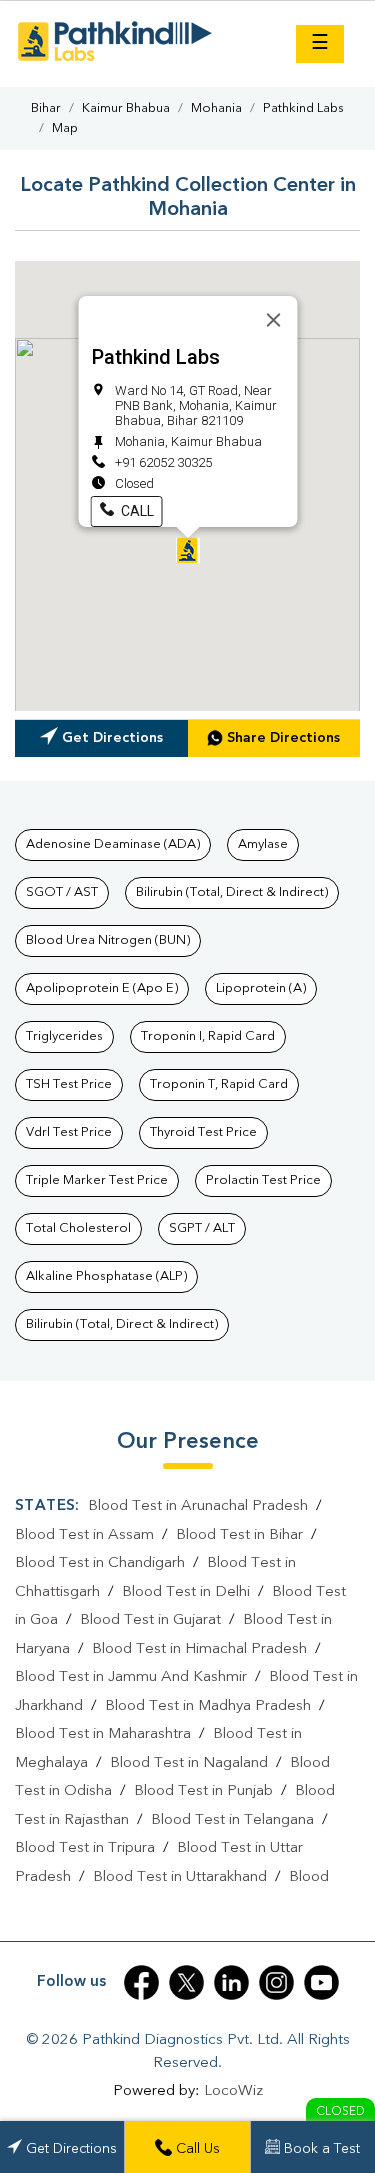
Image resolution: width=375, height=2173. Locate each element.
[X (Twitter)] (186, 1982)
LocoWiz (233, 2091)
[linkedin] (231, 1982)
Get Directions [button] (112, 738)
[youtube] (321, 1982)
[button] (188, 550)
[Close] (273, 320)
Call (135, 511)
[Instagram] (276, 1982)
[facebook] (141, 1982)
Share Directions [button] (283, 738)
